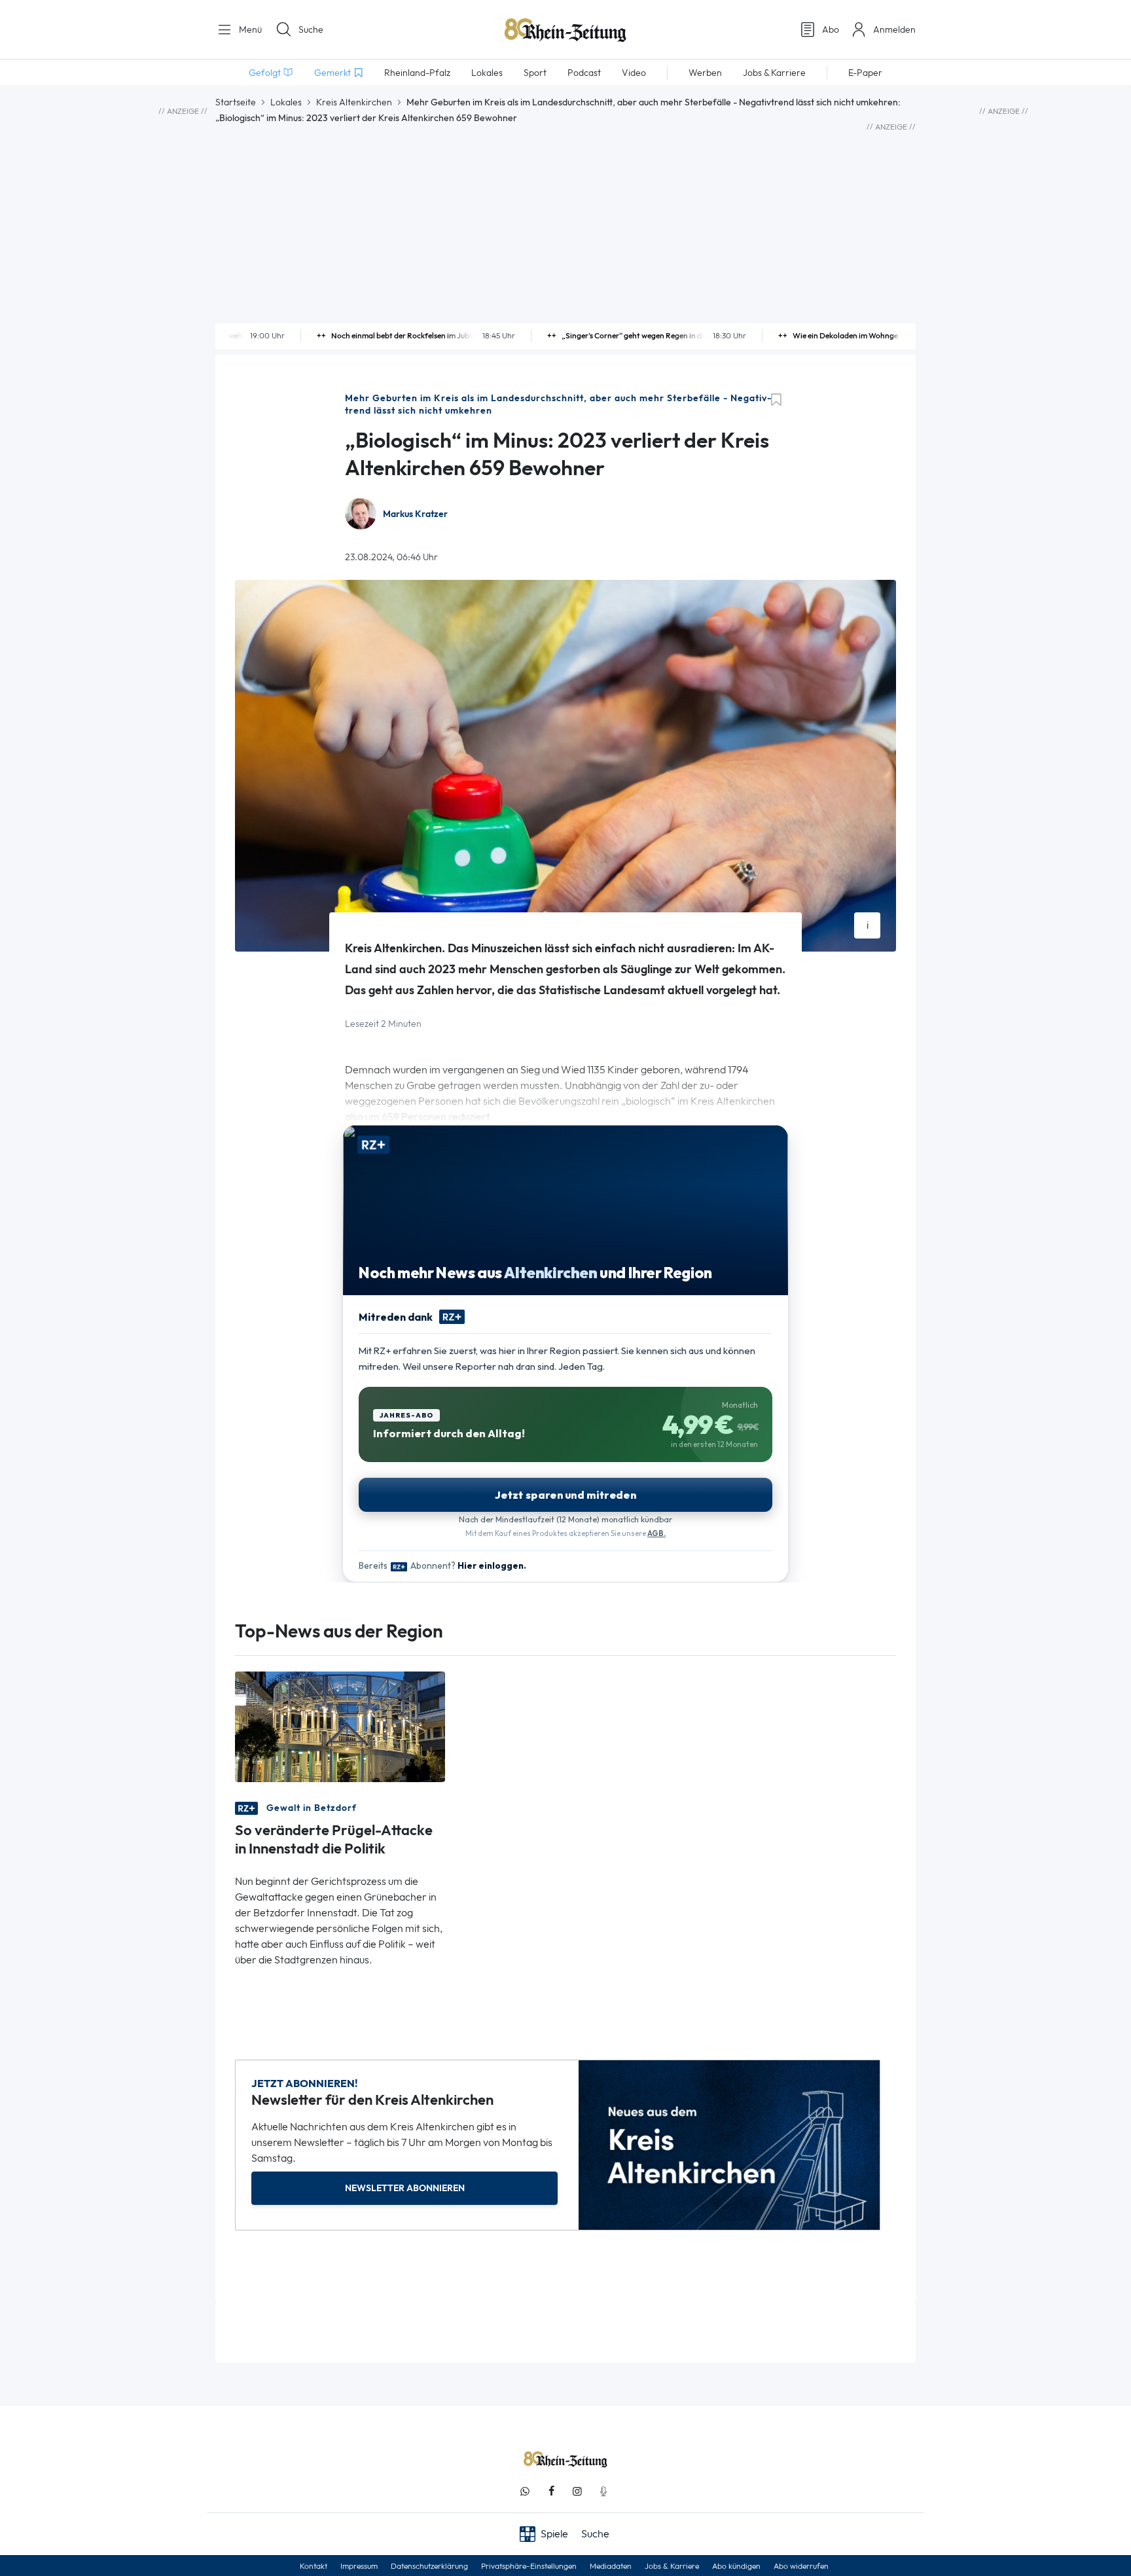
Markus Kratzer (415, 514)
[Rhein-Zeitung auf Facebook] (551, 2491)
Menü (249, 29)
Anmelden (894, 29)
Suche (311, 29)
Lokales (286, 102)
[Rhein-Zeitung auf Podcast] (603, 2491)
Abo (831, 29)
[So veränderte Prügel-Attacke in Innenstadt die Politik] (340, 1726)
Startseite (236, 102)
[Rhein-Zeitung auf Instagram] (577, 2491)
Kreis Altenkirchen (354, 102)
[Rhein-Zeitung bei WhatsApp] (525, 2491)
